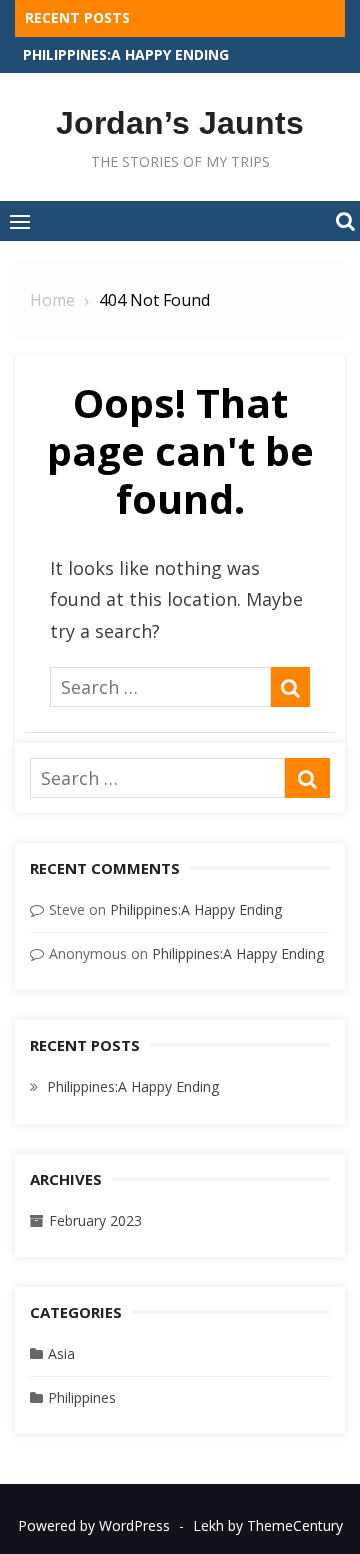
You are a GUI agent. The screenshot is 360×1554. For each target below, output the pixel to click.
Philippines (82, 1397)
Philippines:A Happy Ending (126, 54)
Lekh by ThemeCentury (268, 1525)
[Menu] (20, 221)
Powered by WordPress (94, 1525)
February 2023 (95, 1220)
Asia (61, 1353)
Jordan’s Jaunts (180, 123)
